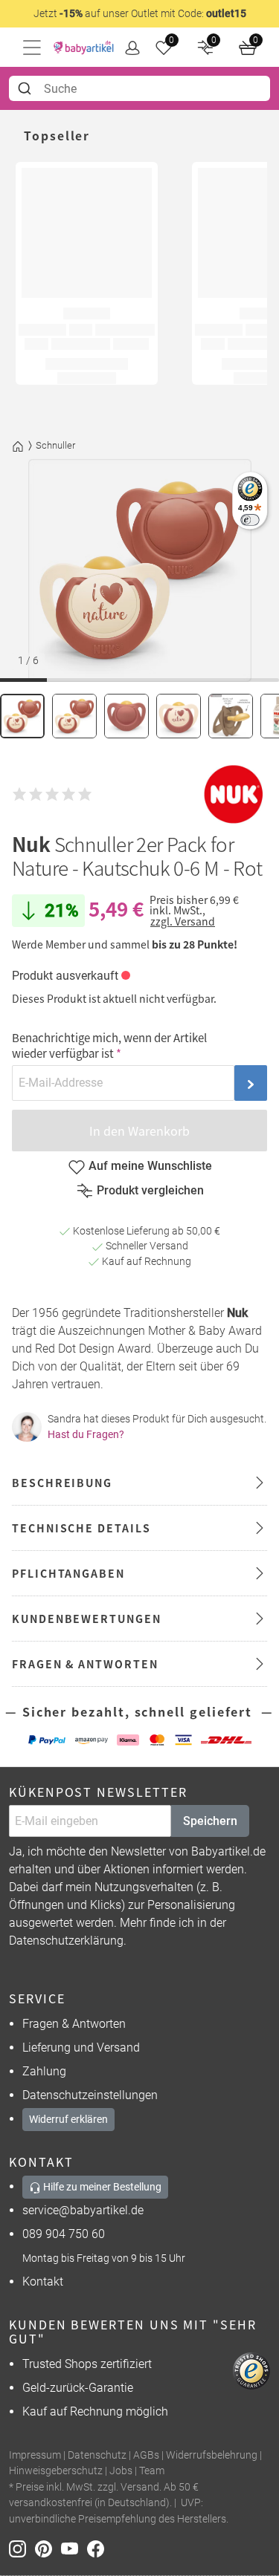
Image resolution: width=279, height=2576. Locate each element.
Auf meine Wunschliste (150, 1166)
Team (152, 2471)
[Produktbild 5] (231, 716)
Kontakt (43, 2281)
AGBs (146, 2455)
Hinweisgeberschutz (56, 2471)
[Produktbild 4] (179, 716)
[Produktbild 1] (22, 716)
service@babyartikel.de (83, 2210)
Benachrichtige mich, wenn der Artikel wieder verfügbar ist (109, 1045)
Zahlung (44, 2071)
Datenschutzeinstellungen (90, 2095)
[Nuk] (234, 794)
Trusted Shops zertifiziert (87, 2364)
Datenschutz (97, 2455)
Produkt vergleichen (150, 1190)
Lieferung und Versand (81, 2048)
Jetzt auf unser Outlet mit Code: (140, 13)
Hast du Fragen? (86, 1434)
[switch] (250, 520)
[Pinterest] (48, 2548)
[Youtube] (74, 2548)
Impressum (35, 2455)
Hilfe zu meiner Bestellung (101, 2187)
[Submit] (26, 88)
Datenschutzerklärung (66, 1941)
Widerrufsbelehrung (212, 2455)
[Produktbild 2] (74, 716)
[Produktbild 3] (126, 716)
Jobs (121, 2471)
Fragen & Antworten (74, 2024)
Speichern (210, 1821)
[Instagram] (22, 2548)
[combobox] (139, 88)
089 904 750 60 (64, 2234)
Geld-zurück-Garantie (78, 2388)
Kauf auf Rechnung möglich (95, 2411)
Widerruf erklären (68, 2119)
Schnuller (55, 445)
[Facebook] (99, 2548)
